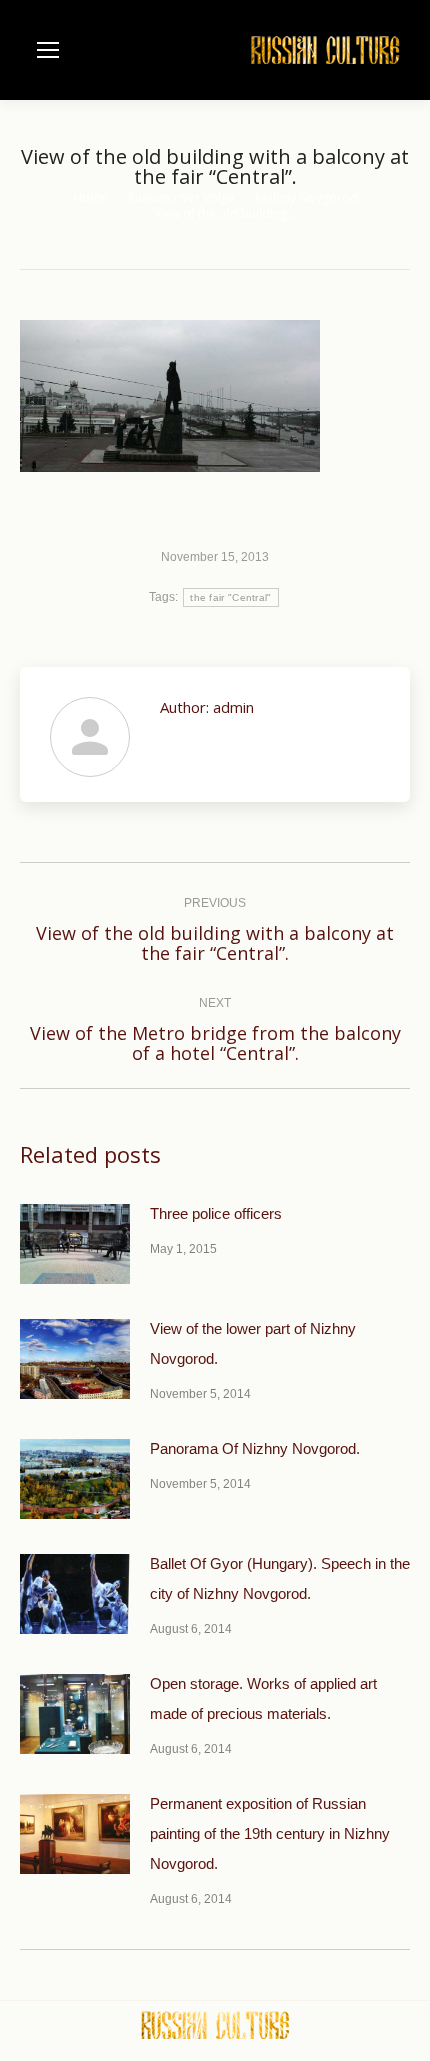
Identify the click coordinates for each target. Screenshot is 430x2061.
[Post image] (75, 1244)
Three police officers (216, 1213)
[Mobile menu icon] (48, 50)
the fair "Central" (230, 597)
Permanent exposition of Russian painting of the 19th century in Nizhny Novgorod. (270, 1833)
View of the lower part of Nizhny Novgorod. (253, 1343)
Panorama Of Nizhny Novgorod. (255, 1448)
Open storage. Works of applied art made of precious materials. (263, 1698)
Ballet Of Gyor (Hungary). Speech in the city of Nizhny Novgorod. (280, 1578)
